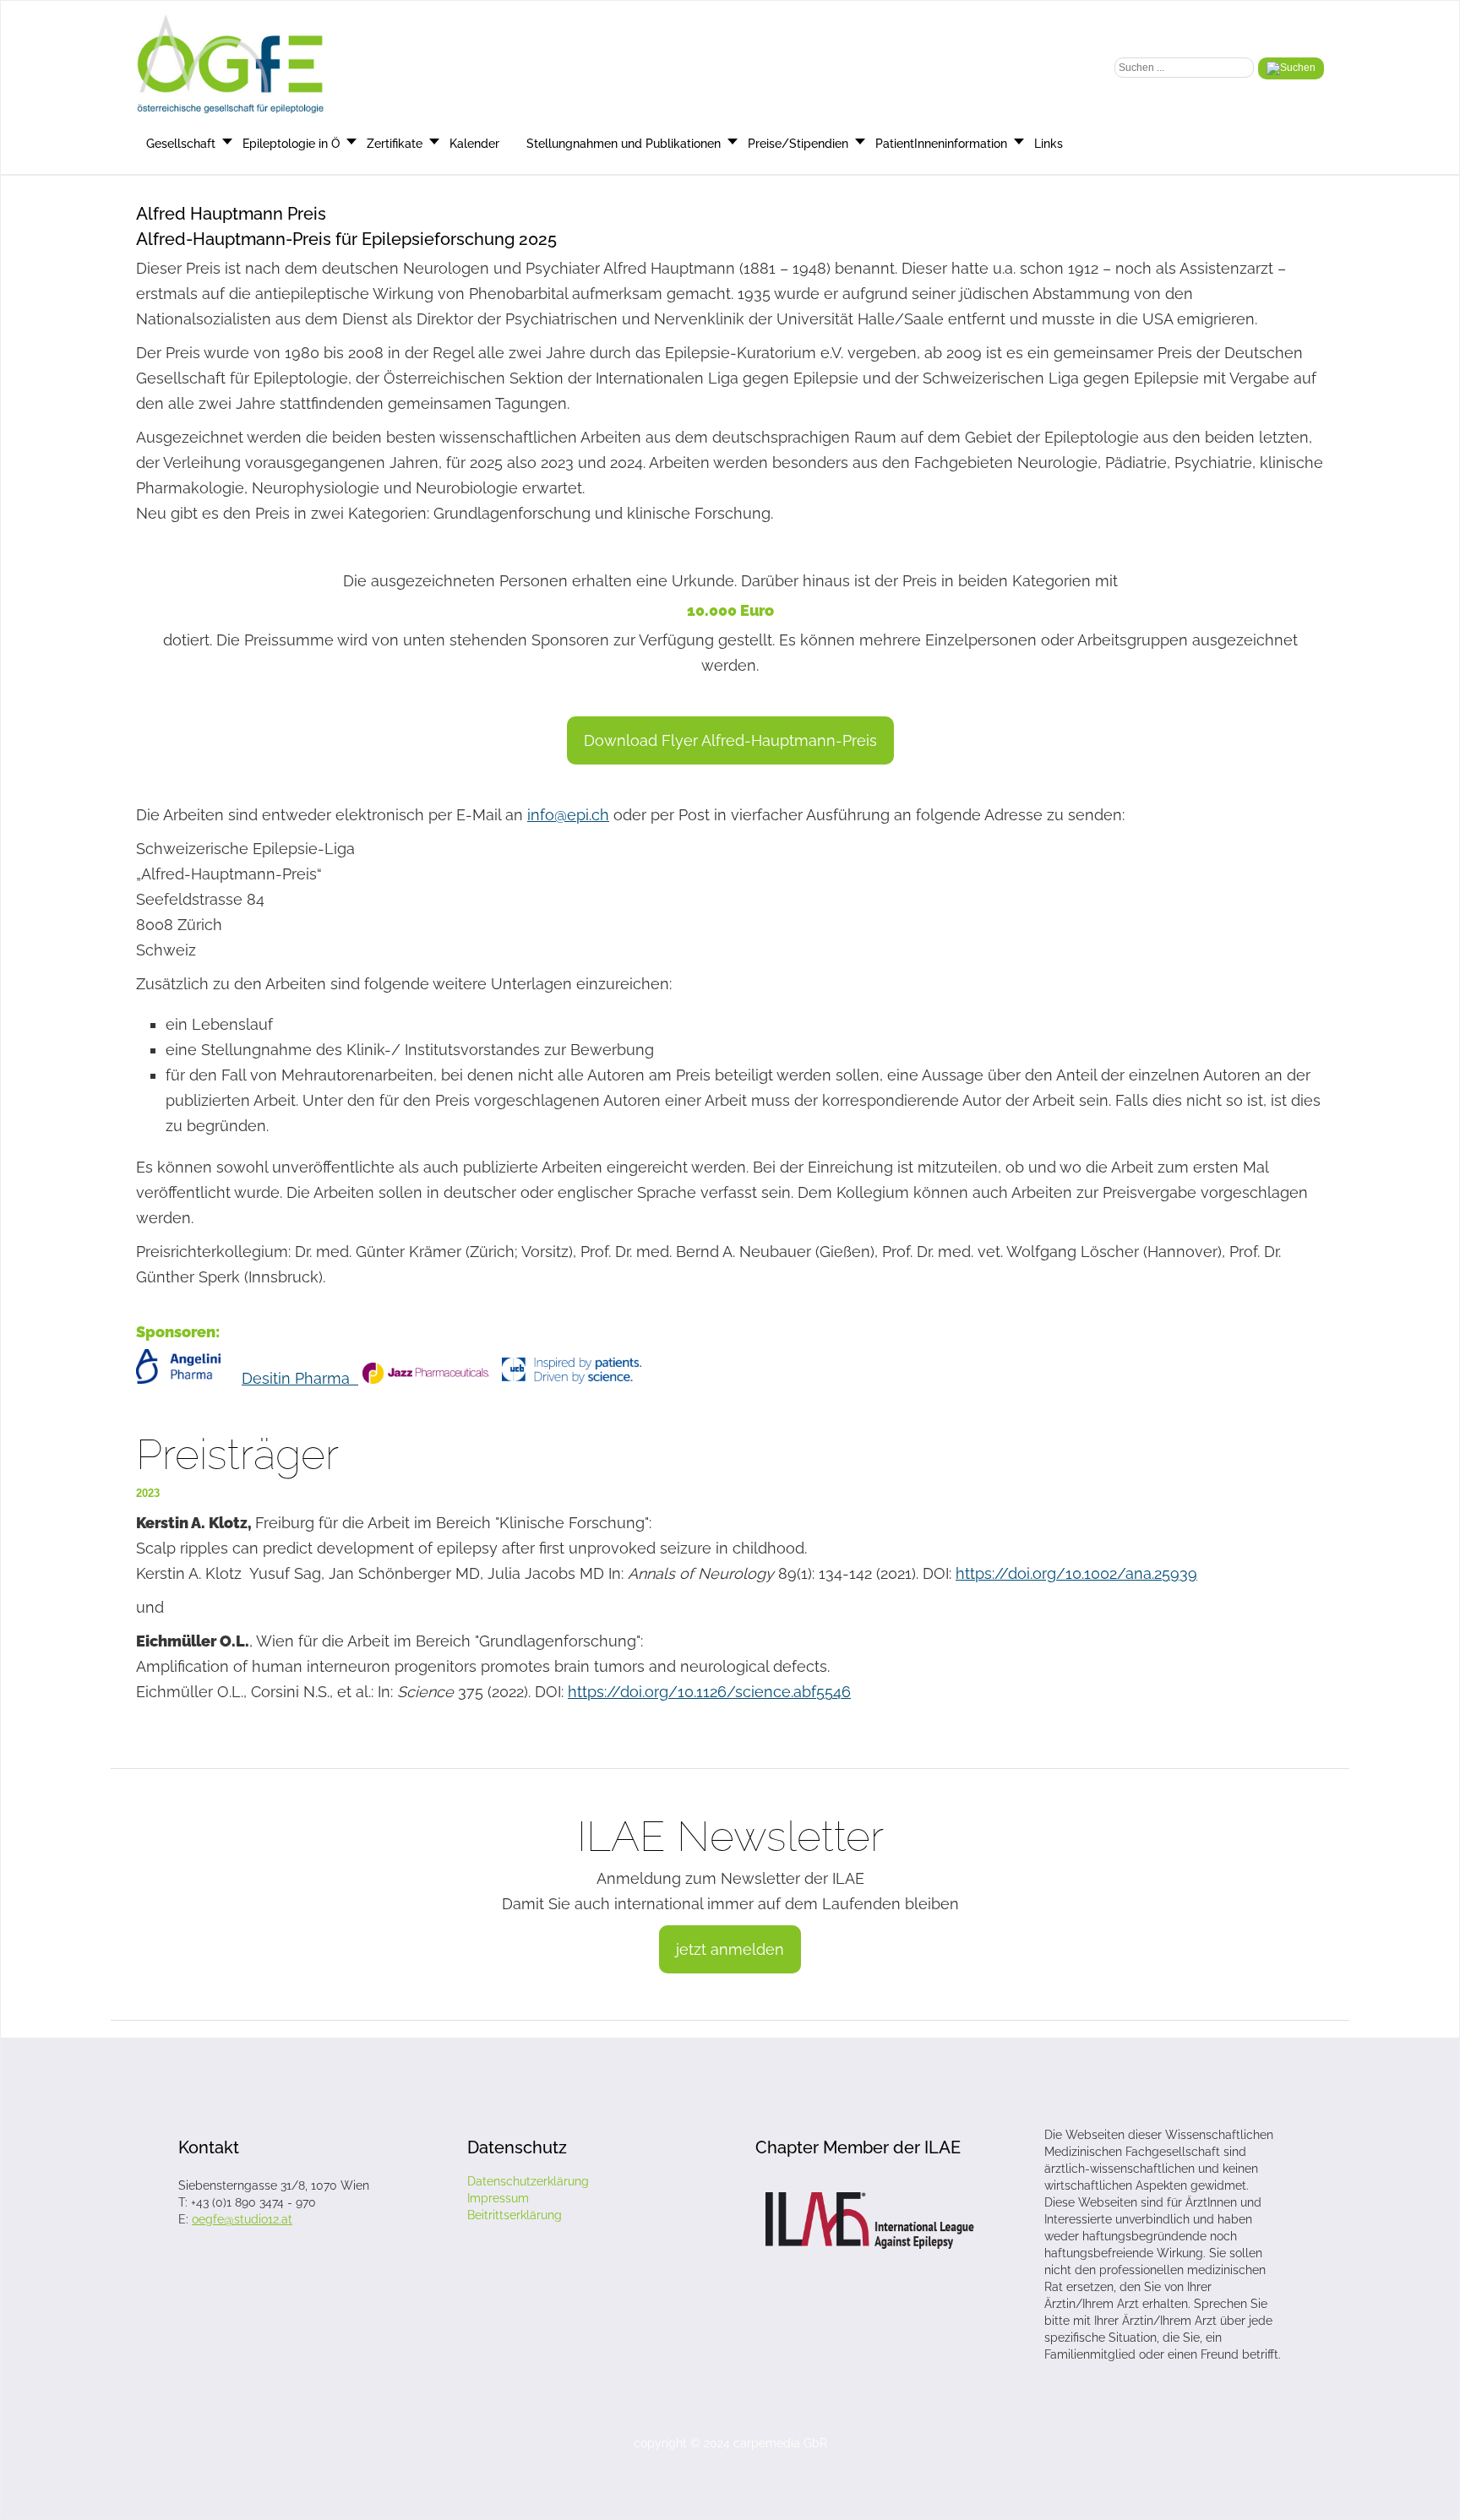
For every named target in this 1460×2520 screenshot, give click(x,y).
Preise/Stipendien (798, 144)
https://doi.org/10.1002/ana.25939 (1076, 1573)
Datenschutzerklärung (528, 2181)
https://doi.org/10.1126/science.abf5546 (709, 1692)
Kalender (474, 144)
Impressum (498, 2198)
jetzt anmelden (730, 1949)
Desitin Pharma (300, 1378)
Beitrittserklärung (515, 2215)
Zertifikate (395, 144)
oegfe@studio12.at (242, 2219)
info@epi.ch (568, 815)
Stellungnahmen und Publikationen (624, 144)
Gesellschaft (181, 144)
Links (1049, 144)
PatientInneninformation (941, 144)
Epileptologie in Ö (291, 144)
